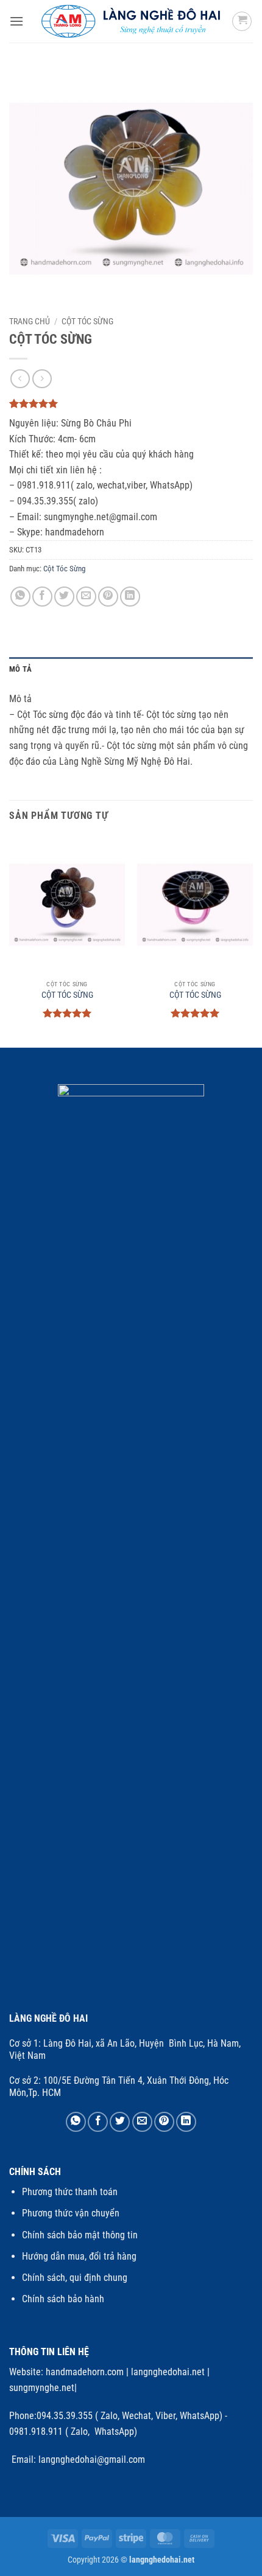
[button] (16, 21)
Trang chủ (30, 321)
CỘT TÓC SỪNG (67, 995)
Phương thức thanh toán (70, 2192)
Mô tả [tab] (20, 669)
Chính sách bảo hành (63, 2299)
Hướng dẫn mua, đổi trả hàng (79, 2256)
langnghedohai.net (168, 2372)
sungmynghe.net (42, 2388)
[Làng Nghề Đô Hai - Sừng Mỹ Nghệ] (131, 21)
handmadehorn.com (83, 2372)
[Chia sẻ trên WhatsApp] (20, 597)
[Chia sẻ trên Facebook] (42, 597)
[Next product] (20, 379)
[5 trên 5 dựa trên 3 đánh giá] (131, 403)
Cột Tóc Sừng (87, 321)
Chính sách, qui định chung (75, 2278)
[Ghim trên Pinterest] (108, 597)
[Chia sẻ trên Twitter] (64, 597)
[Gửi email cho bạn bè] (86, 597)
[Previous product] (42, 379)
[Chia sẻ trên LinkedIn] (130, 597)
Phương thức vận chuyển (71, 2213)
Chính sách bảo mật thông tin (80, 2235)
